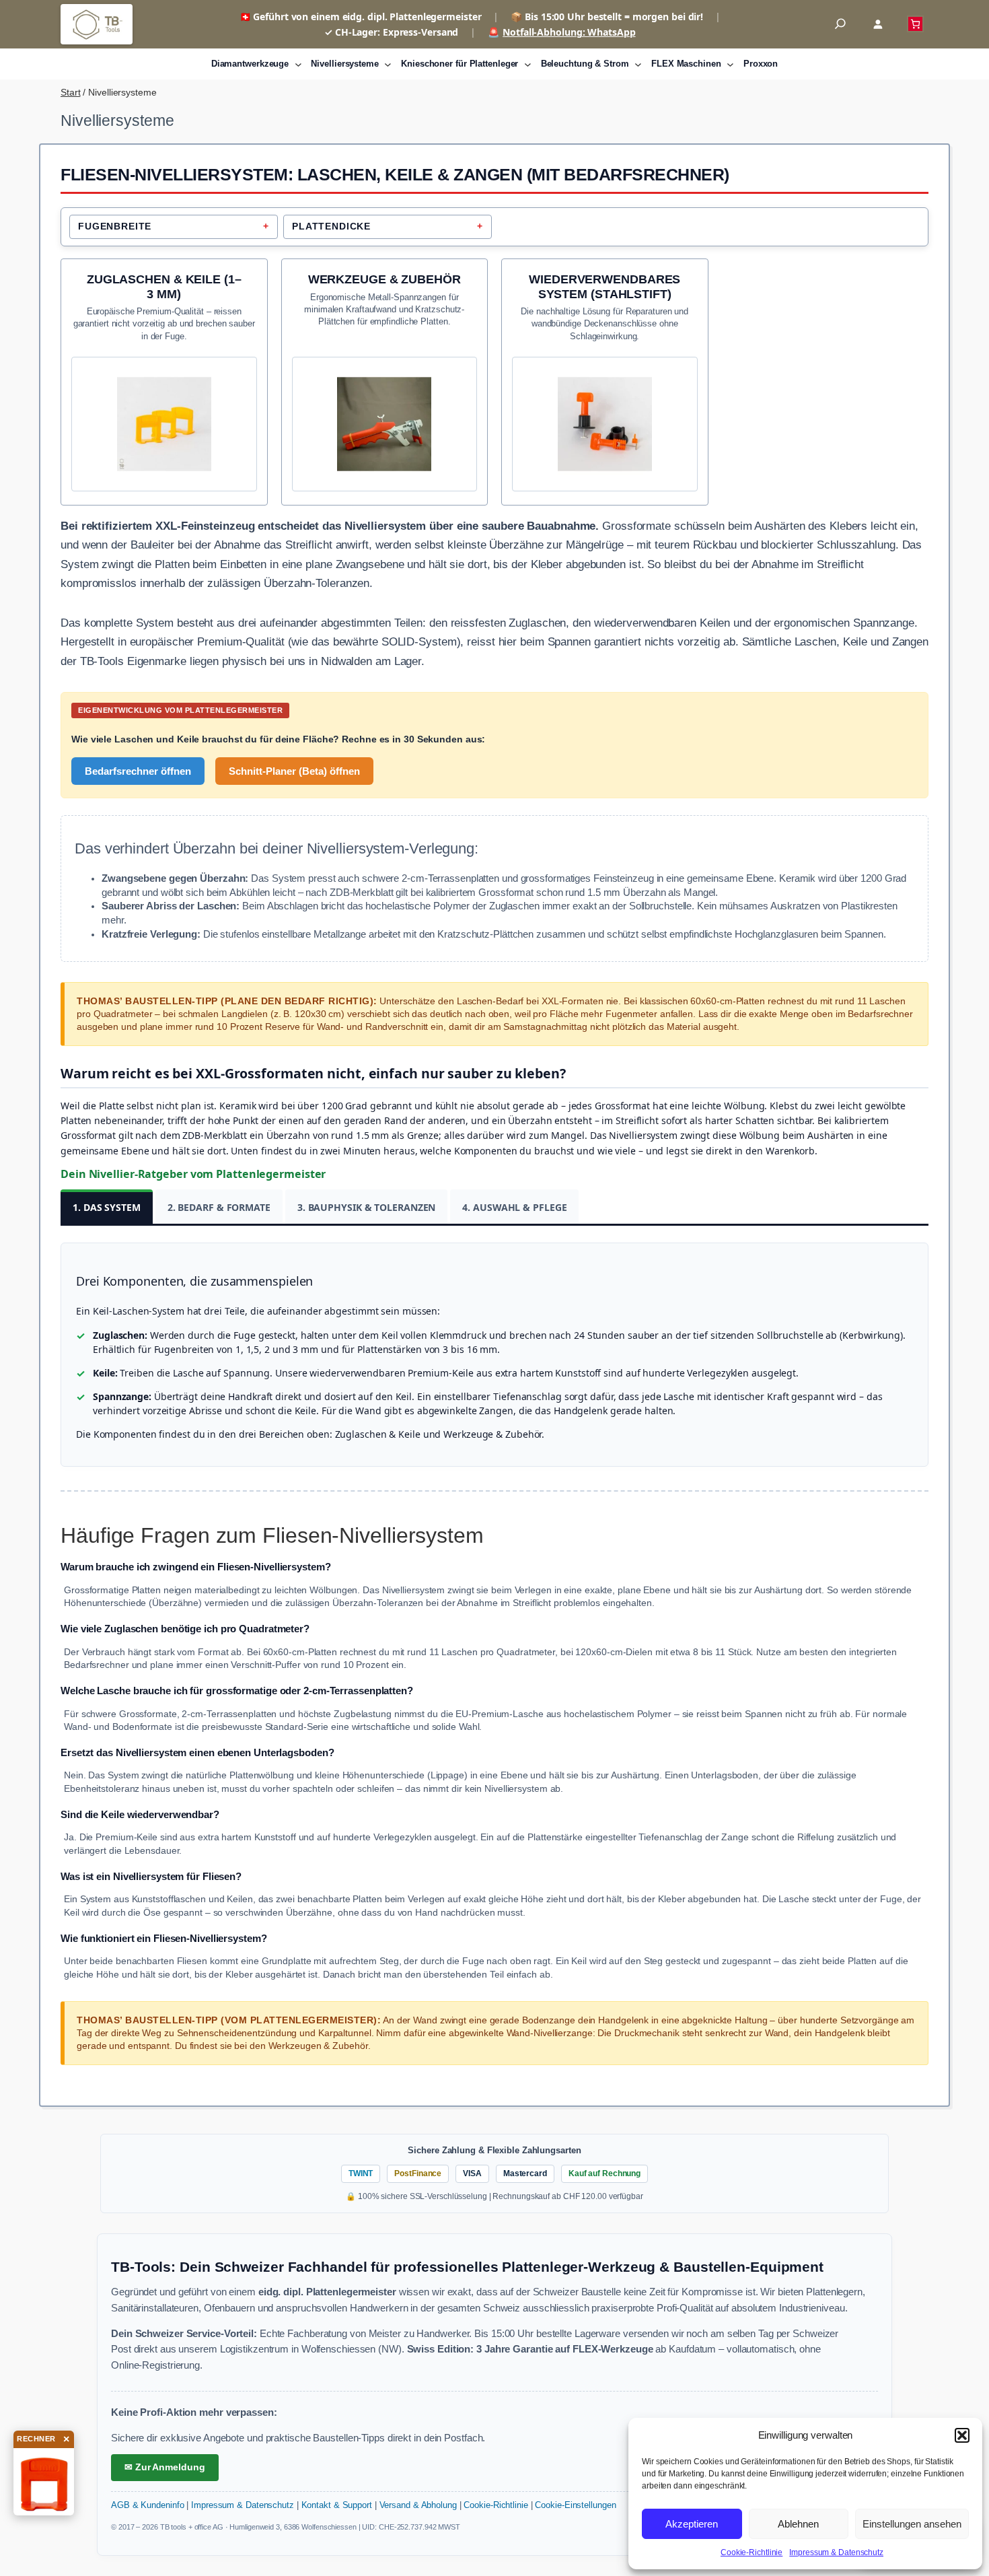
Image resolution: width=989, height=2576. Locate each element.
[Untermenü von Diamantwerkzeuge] (298, 64)
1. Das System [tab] (107, 1207)
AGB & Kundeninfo (147, 2505)
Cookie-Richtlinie (752, 2552)
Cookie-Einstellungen (575, 2505)
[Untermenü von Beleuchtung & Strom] (638, 64)
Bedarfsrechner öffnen (138, 771)
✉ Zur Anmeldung (165, 2467)
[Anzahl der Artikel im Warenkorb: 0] (915, 24)
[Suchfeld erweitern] (840, 25)
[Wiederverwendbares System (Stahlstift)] (605, 371)
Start (71, 92)
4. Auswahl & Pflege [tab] (514, 1207)
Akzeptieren (692, 2524)
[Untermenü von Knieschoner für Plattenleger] (528, 64)
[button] (962, 2435)
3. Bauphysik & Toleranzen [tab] (367, 1207)
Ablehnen (798, 2524)
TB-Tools (97, 24)
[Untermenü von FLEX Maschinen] (730, 64)
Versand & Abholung (418, 2505)
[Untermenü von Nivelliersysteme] (388, 64)
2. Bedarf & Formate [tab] (219, 1207)
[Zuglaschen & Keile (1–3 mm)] (164, 371)
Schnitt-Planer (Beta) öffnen (294, 771)
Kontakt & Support (337, 2505)
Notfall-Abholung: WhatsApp (569, 32)
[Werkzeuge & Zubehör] (385, 371)
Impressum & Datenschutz (836, 2552)
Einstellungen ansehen (912, 2524)
